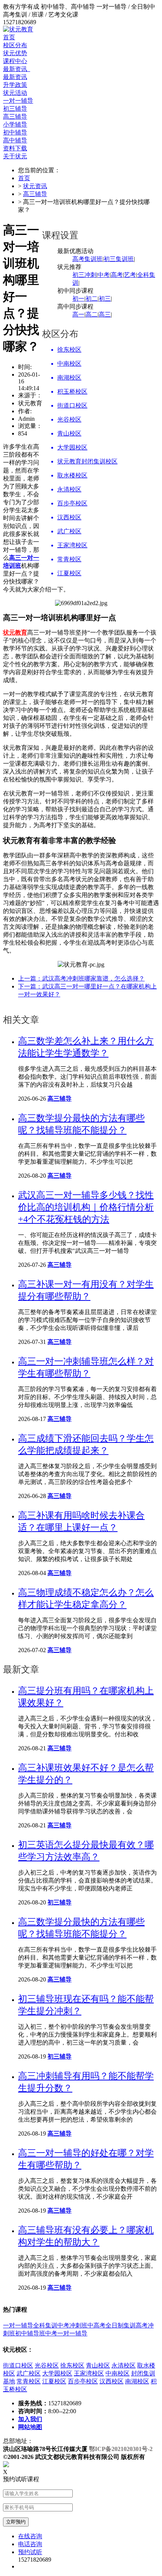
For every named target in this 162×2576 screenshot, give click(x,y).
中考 (104, 275)
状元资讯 (35, 186)
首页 (9, 37)
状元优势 (15, 53)
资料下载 (15, 148)
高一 (78, 314)
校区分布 (15, 45)
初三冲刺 (84, 275)
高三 (105, 314)
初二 (92, 299)
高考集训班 (87, 259)
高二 (92, 314)
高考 (117, 275)
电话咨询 (30, 2544)
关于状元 (15, 156)
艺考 (130, 275)
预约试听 (30, 2552)
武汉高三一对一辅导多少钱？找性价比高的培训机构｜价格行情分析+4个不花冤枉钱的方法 (86, 1207)
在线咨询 (30, 2536)
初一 (78, 299)
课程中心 (15, 61)
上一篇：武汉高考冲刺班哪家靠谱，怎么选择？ (81, 978)
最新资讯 (17, 69)
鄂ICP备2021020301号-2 (121, 2449)
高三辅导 (35, 194)
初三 (105, 299)
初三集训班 (119, 259)
